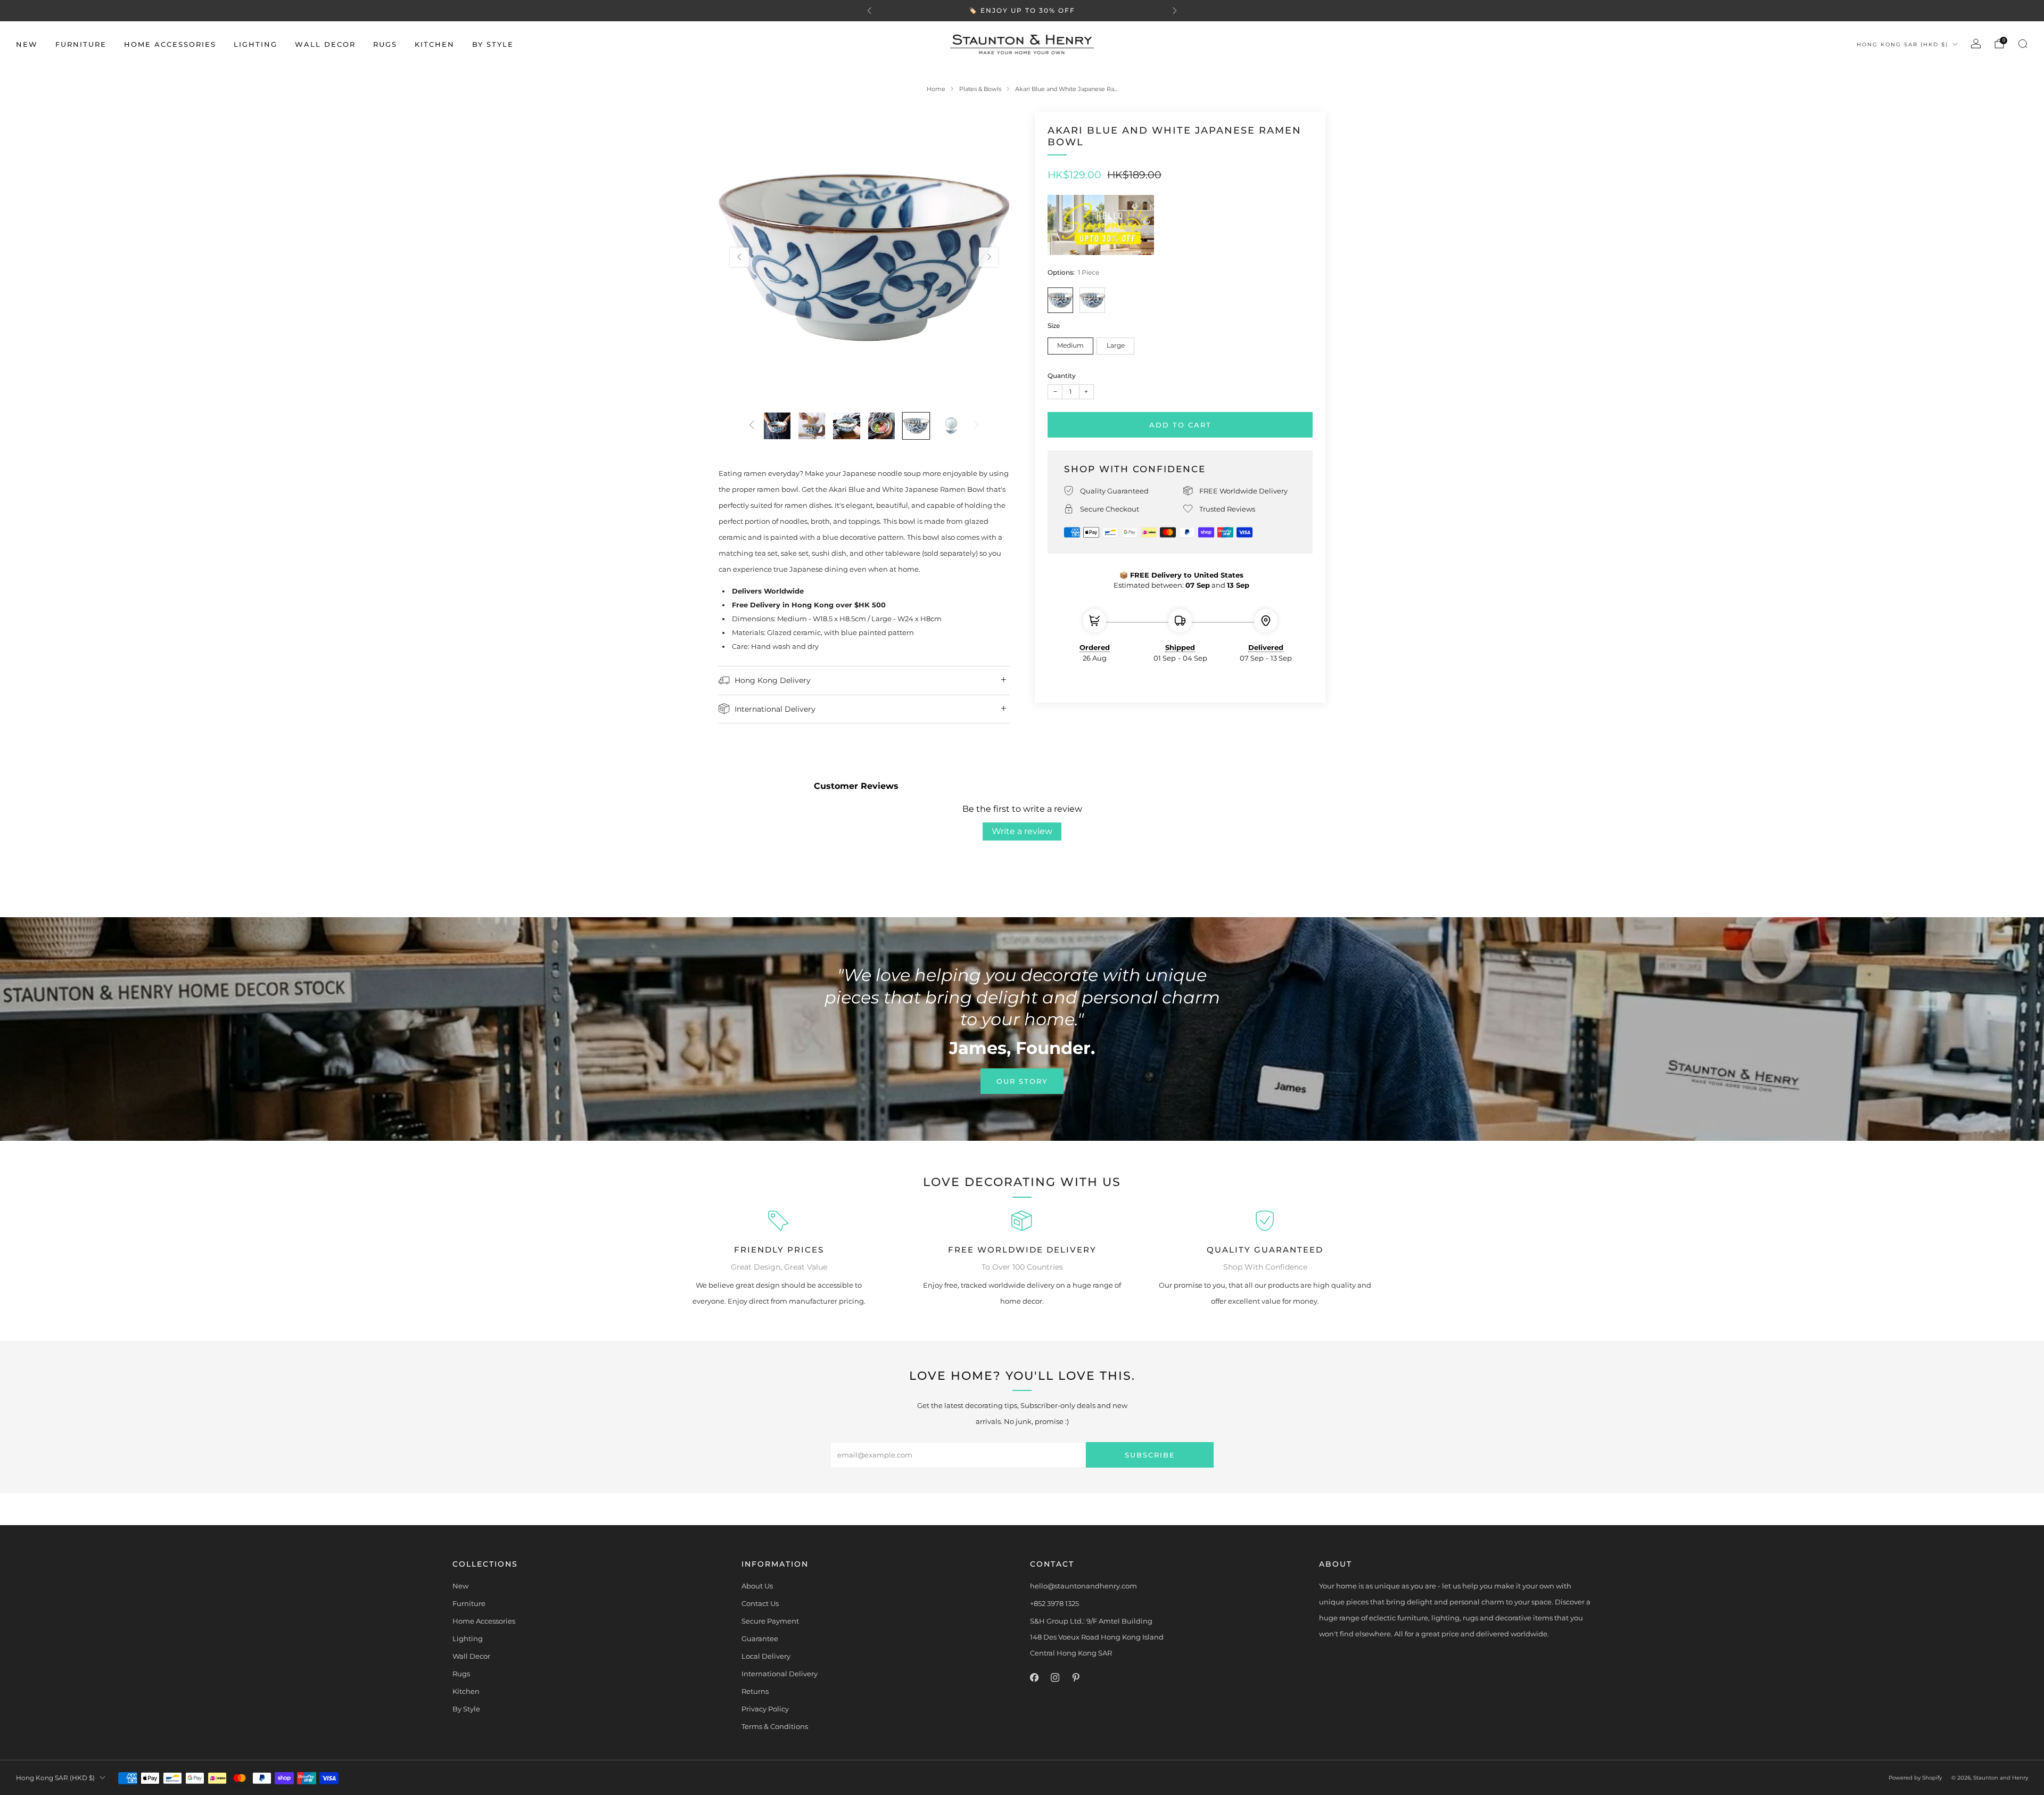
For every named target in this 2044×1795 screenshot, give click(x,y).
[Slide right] (976, 426)
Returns (755, 1691)
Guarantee (760, 1638)
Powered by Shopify (1915, 1778)
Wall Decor (325, 44)
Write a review (1022, 831)
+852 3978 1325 (1054, 1603)
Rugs (385, 44)
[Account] (1976, 44)
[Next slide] (988, 257)
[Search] (2023, 44)
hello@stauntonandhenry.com (1083, 1586)
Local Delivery (766, 1656)
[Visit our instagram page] (1055, 1678)
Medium (1070, 345)
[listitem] (1022, 11)
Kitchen (435, 44)
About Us (757, 1586)
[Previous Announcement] (869, 11)
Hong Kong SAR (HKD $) (1902, 44)
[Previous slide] (739, 257)
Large (1116, 345)
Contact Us (760, 1603)
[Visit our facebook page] (1034, 1678)
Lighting (256, 44)
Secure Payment (770, 1621)
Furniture (81, 44)
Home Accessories (170, 44)
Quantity (1062, 376)
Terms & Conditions (775, 1726)
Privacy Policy (765, 1709)
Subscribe (1150, 1455)
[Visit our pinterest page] (1075, 1678)
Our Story (1022, 1081)
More (1093, 11)
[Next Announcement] (1175, 11)
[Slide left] (752, 426)
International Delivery (780, 1674)
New (27, 44)
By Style (493, 44)
